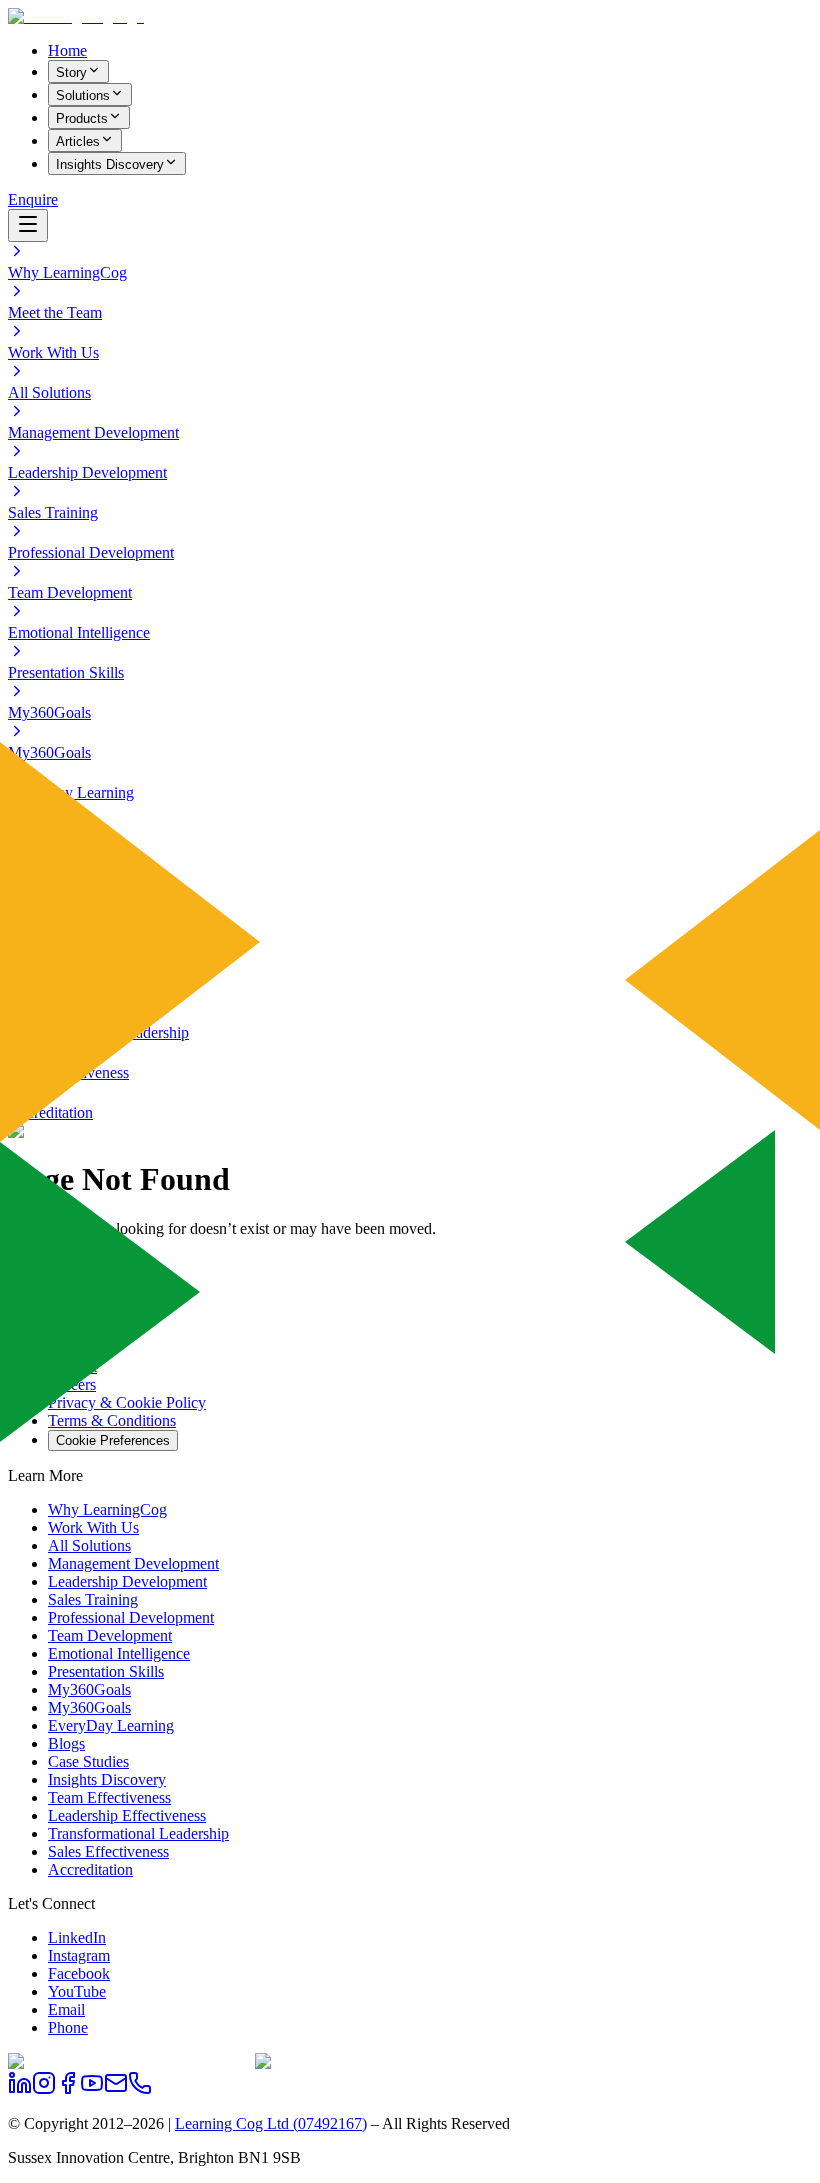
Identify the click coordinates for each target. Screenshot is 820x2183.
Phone (68, 2027)
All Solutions (89, 1545)
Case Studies (88, 1761)
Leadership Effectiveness (127, 1815)
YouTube (77, 1991)
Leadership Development (127, 1581)
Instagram (79, 1955)
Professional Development (131, 1617)
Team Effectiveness (109, 1797)
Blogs (66, 1743)
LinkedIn (77, 1937)
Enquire (33, 199)
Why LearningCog (107, 1509)
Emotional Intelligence (119, 1653)
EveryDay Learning (111, 1725)
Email (66, 2009)
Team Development (110, 1635)
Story (71, 72)
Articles (78, 141)
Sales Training (93, 1599)
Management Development (133, 1563)
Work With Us (93, 1527)
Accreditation (90, 1869)
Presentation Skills (106, 1671)
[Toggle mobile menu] (28, 225)
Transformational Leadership (138, 1833)
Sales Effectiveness (108, 1851)
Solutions (83, 95)
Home (67, 50)
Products (82, 118)
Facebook (79, 1973)
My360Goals (89, 1689)
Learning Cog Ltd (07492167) (271, 2123)
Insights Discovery (110, 164)
